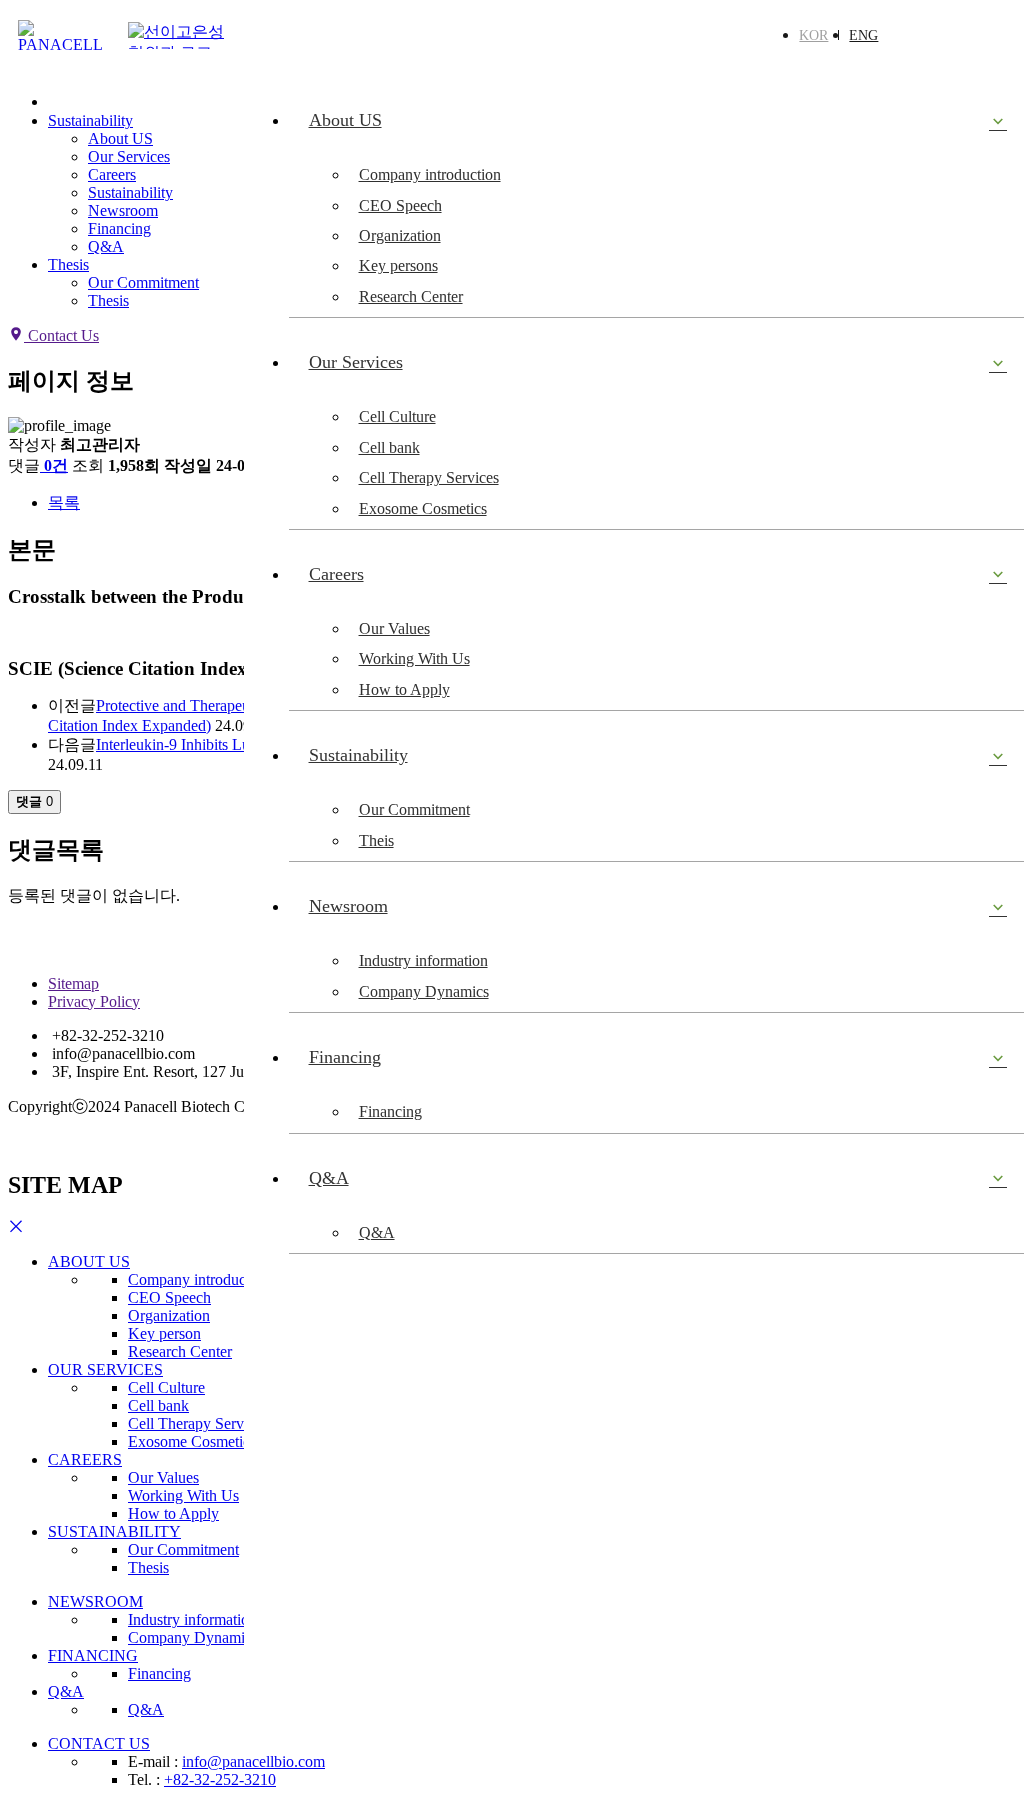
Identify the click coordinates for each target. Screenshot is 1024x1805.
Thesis (68, 264)
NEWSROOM (95, 1601)
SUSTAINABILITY (114, 1531)
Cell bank (389, 447)
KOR (813, 35)
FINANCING (93, 1655)
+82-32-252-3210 (220, 1779)
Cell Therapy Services (429, 477)
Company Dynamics (424, 991)
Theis (376, 840)
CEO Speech (400, 205)
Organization (400, 235)
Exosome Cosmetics (423, 508)
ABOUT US (89, 1261)
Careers (112, 174)
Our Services (129, 156)
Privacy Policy (94, 1001)
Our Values (394, 628)
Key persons (398, 265)
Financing (390, 1111)
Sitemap (73, 983)
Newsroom (123, 210)
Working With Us (414, 658)
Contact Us (61, 335)
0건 (56, 465)
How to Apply (404, 689)
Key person (164, 1333)
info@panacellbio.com (253, 1761)
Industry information (423, 960)
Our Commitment (414, 809)
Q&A (377, 1232)
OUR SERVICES (105, 1369)
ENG (863, 35)
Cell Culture (397, 416)
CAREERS (85, 1459)
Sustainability (90, 120)
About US (120, 138)
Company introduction (430, 174)
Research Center (411, 296)
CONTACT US (99, 1743)
